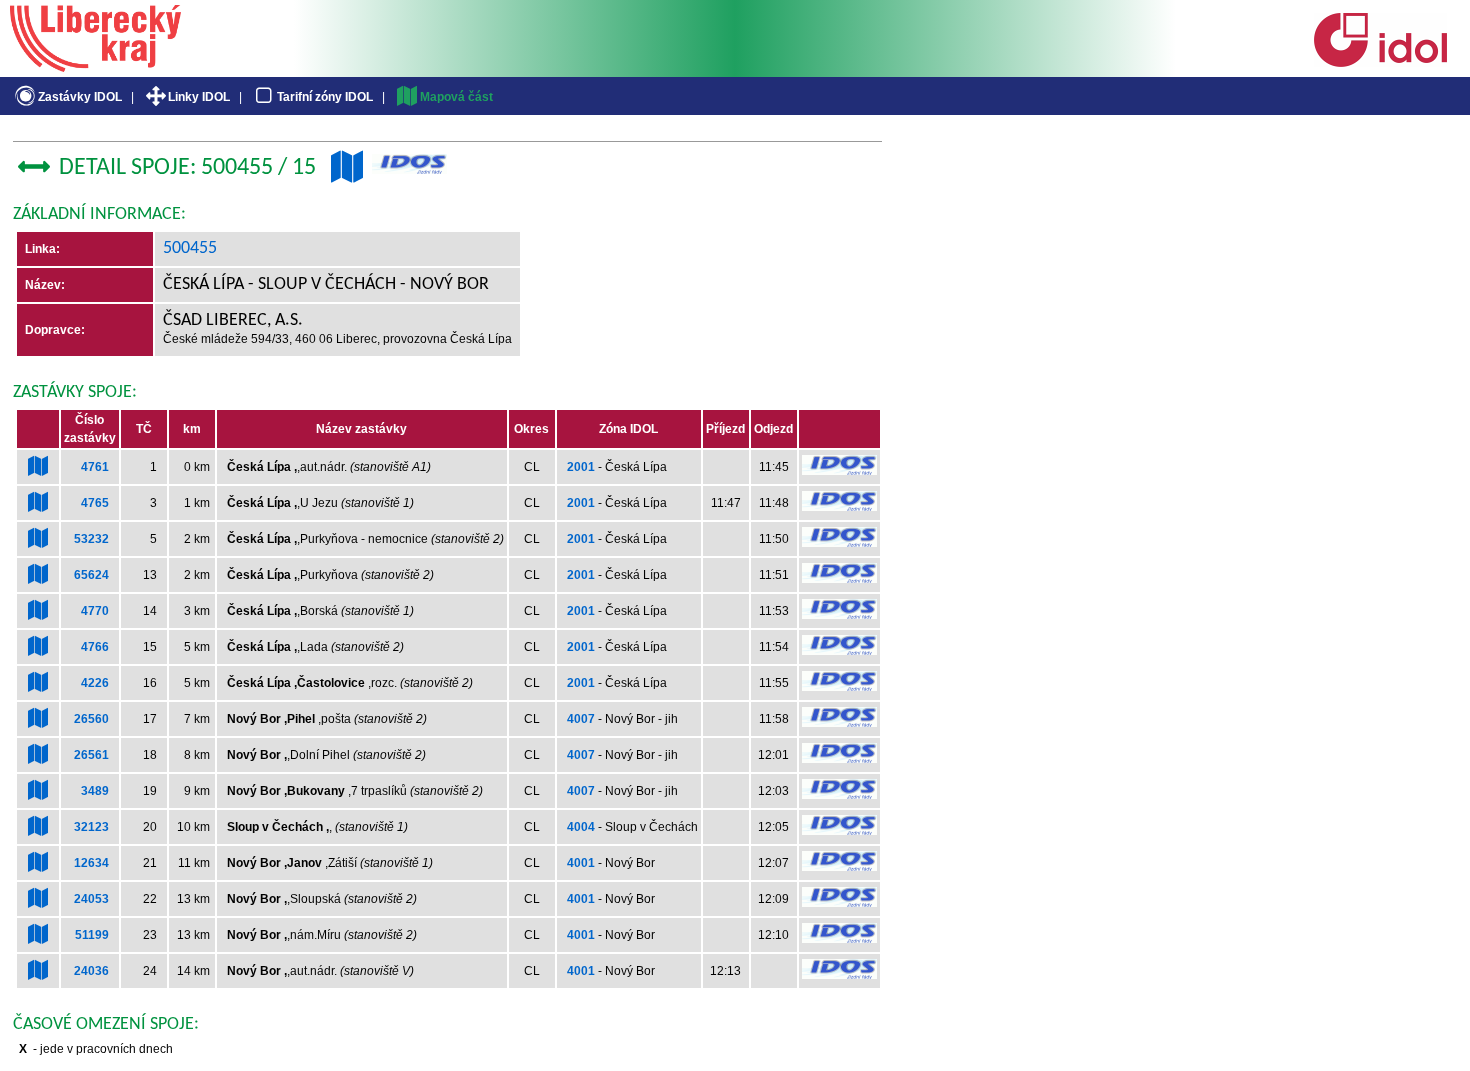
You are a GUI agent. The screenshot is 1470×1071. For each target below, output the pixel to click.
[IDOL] (1380, 63)
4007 (581, 719)
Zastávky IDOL (80, 97)
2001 (581, 467)
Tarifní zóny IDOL (325, 97)
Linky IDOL (199, 97)
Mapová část (456, 97)
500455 (190, 248)
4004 (581, 827)
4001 (581, 863)
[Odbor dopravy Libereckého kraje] (95, 65)
